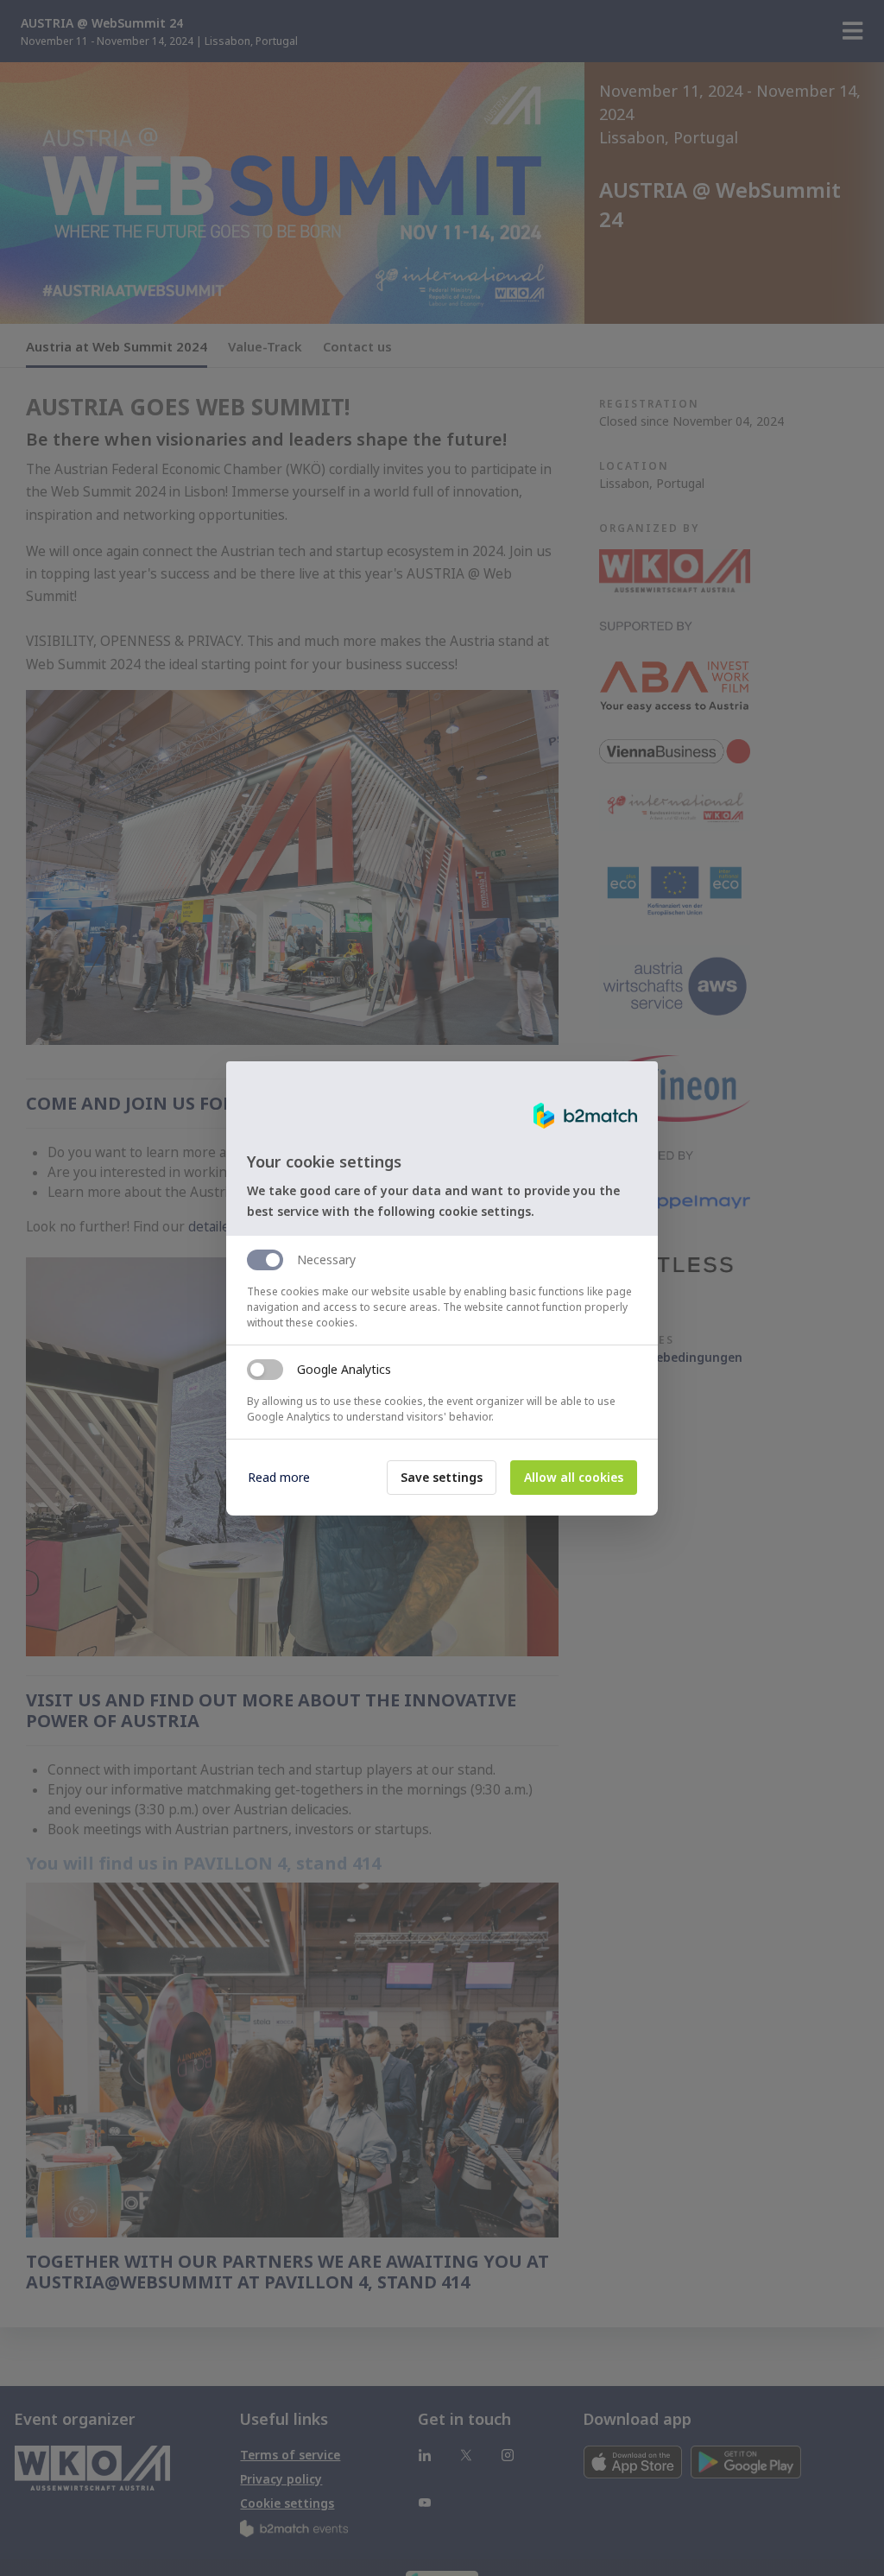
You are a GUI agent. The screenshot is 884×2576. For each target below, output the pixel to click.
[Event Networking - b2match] (585, 1116)
